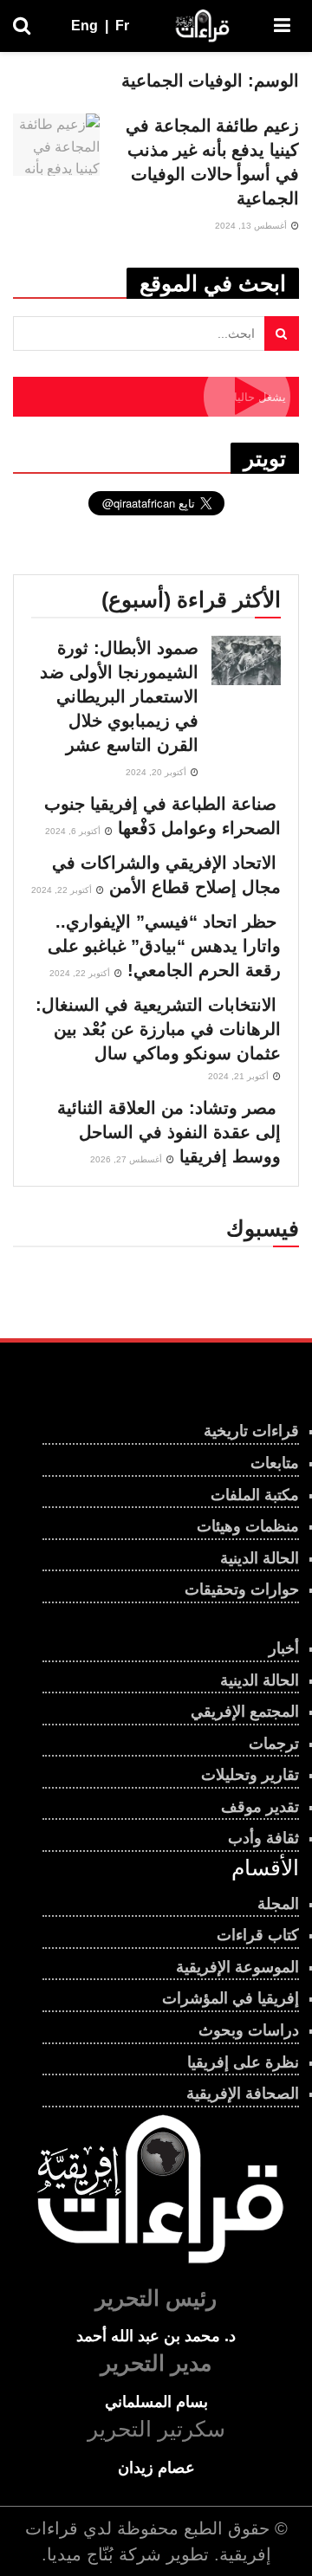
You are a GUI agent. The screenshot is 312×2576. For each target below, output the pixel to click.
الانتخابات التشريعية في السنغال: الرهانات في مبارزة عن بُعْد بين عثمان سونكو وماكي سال (158, 1029)
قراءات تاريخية (251, 1431)
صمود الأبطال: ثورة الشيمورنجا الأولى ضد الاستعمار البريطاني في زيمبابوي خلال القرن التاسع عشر (119, 696)
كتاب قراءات (258, 1935)
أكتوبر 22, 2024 (63, 890)
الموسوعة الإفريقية (237, 1967)
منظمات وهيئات (248, 1526)
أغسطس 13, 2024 (252, 226)
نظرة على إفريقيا (243, 2062)
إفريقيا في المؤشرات (231, 1998)
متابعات (275, 1463)
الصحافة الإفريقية (243, 2094)
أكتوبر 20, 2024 (157, 772)
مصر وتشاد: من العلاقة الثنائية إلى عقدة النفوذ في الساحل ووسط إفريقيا (169, 1132)
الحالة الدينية (260, 1558)
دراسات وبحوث (249, 2030)
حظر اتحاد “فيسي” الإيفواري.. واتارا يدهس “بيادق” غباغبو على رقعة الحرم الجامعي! (164, 946)
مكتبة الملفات (255, 1495)
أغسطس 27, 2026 (127, 1159)
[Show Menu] (282, 26)
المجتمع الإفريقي (245, 1712)
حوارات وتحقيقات (242, 1589)
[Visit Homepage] (202, 26)
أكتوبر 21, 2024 (240, 1076)
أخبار (284, 1648)
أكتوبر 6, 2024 (74, 831)
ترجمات (274, 1744)
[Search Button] (22, 26)
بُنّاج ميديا (80, 2554)
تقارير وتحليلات (250, 1775)
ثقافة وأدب (263, 1838)
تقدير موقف (260, 1807)
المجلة (278, 1904)
